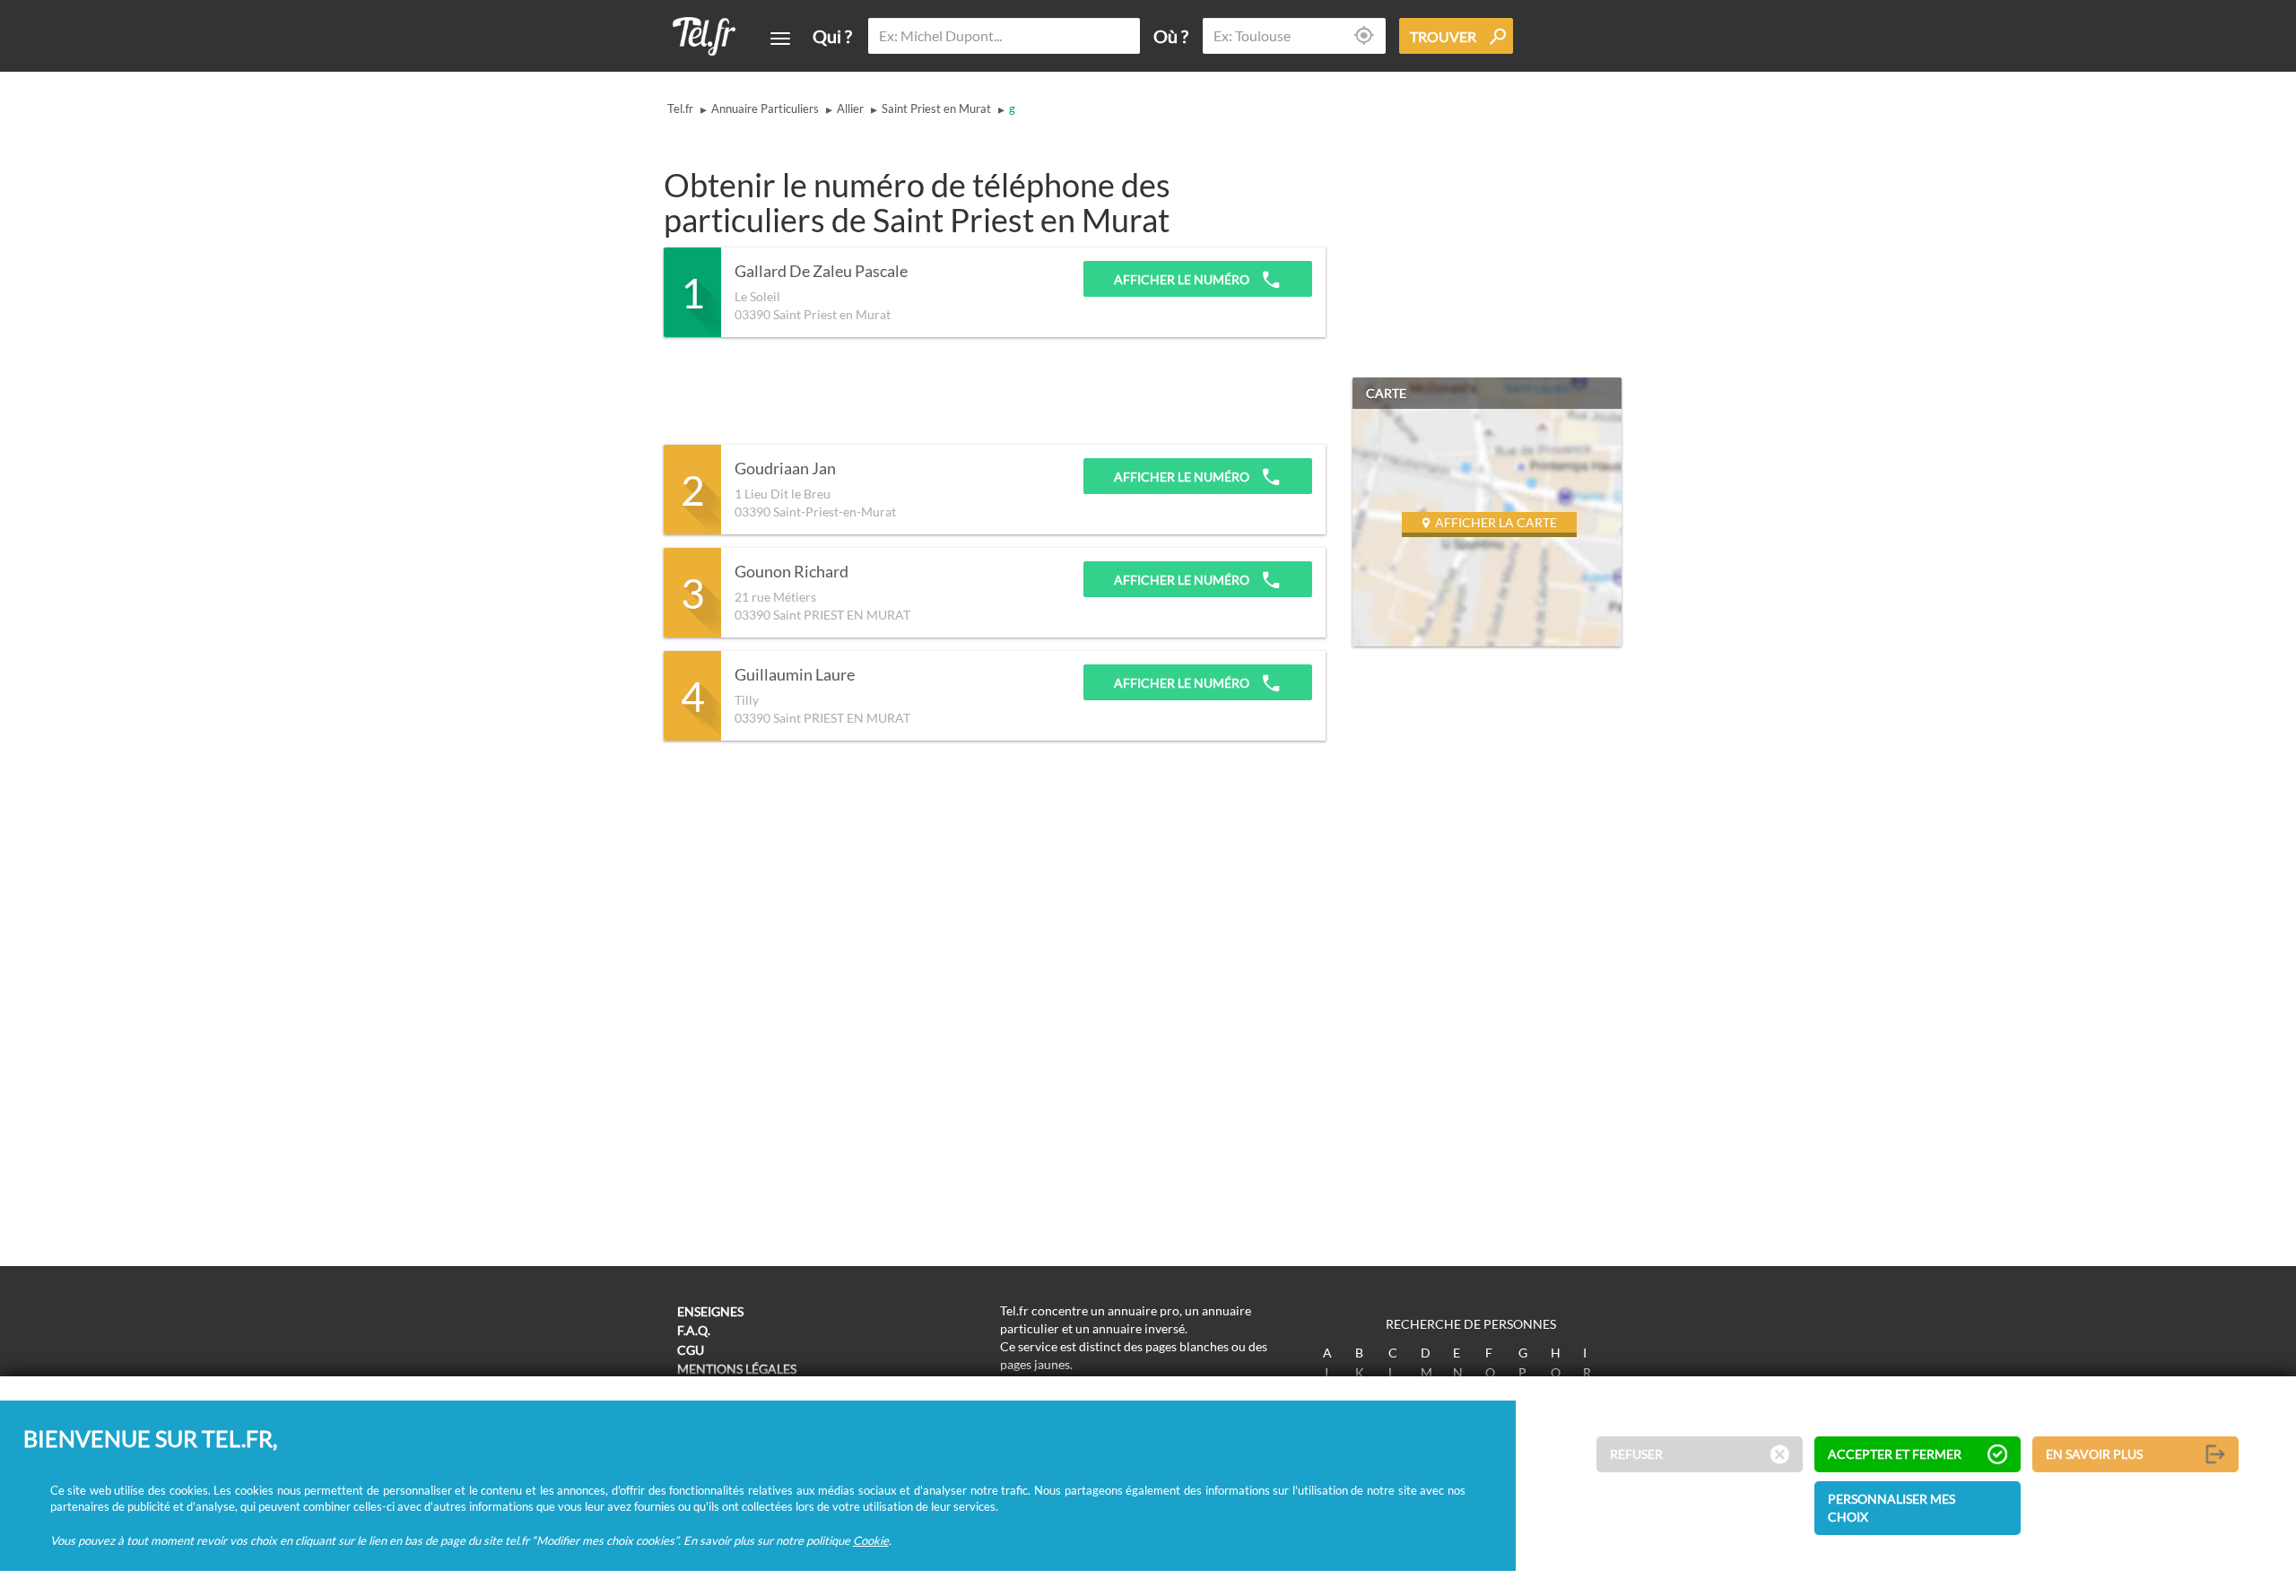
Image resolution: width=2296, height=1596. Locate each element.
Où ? (1171, 36)
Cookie (871, 1540)
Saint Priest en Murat (936, 108)
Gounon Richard (791, 572)
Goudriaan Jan (785, 469)
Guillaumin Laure (795, 675)
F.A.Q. (694, 1330)
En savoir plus (2094, 1455)
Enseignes (710, 1311)
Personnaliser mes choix (1892, 1509)
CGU (691, 1350)
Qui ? (832, 36)
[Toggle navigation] (780, 39)
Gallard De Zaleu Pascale (821, 272)
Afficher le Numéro (1183, 279)
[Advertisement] (990, 391)
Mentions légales (737, 1369)
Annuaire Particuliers (765, 108)
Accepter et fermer (1895, 1455)
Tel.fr (680, 108)
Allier (850, 108)
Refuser (1636, 1455)
